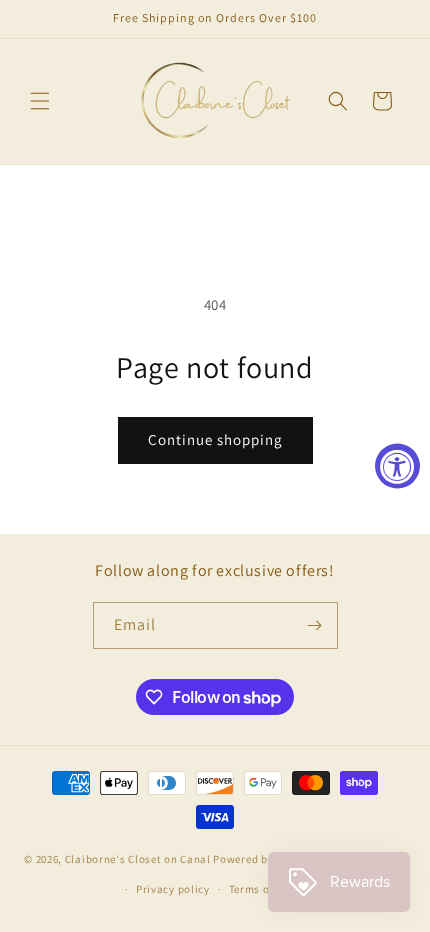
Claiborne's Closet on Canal (138, 858)
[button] (40, 101)
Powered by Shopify (264, 858)
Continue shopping (215, 439)
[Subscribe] (315, 625)
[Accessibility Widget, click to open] (397, 466)
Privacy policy (173, 889)
